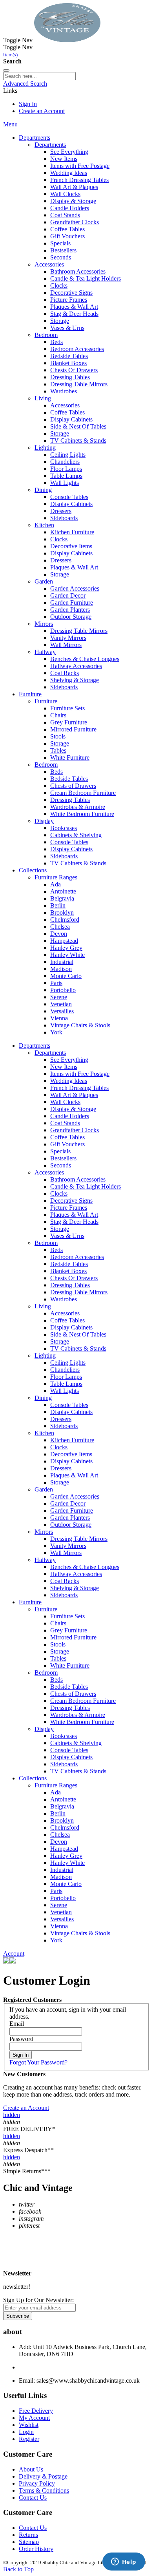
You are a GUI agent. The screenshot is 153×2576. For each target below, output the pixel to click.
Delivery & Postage (43, 2476)
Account (14, 1954)
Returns (28, 2535)
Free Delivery (36, 2411)
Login (26, 2432)
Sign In (28, 104)
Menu (10, 124)
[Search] (6, 70)
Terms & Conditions (44, 2490)
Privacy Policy (37, 2483)
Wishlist (29, 2425)
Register (29, 2439)
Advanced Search (25, 84)
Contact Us (33, 2498)
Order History (36, 2549)
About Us (31, 2469)
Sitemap (29, 2542)
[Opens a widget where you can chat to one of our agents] (124, 2562)
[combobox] (39, 76)
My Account (34, 2418)
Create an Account (42, 111)
